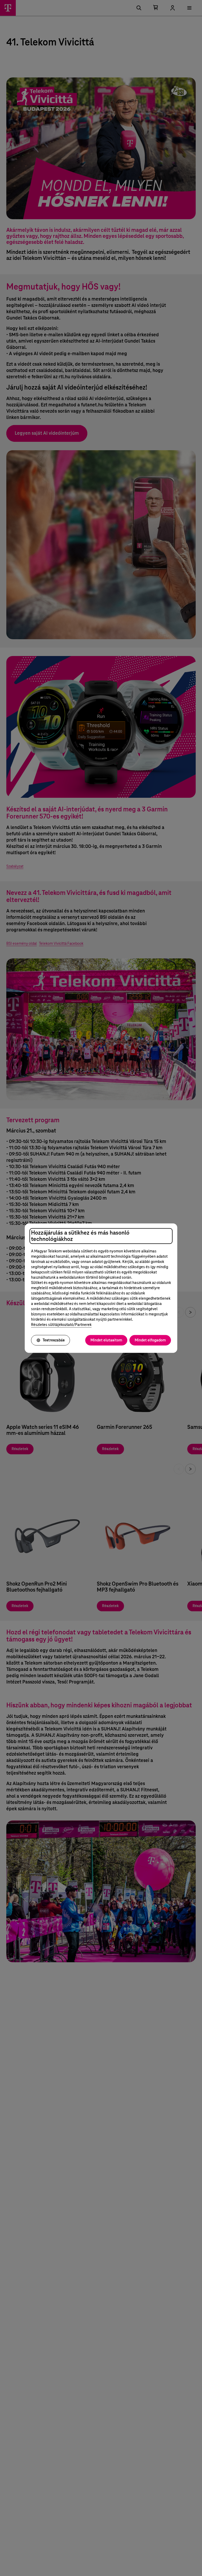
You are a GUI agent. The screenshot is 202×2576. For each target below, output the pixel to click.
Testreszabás (54, 1340)
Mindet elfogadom (150, 1340)
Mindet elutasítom (106, 1340)
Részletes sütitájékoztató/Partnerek (61, 1325)
